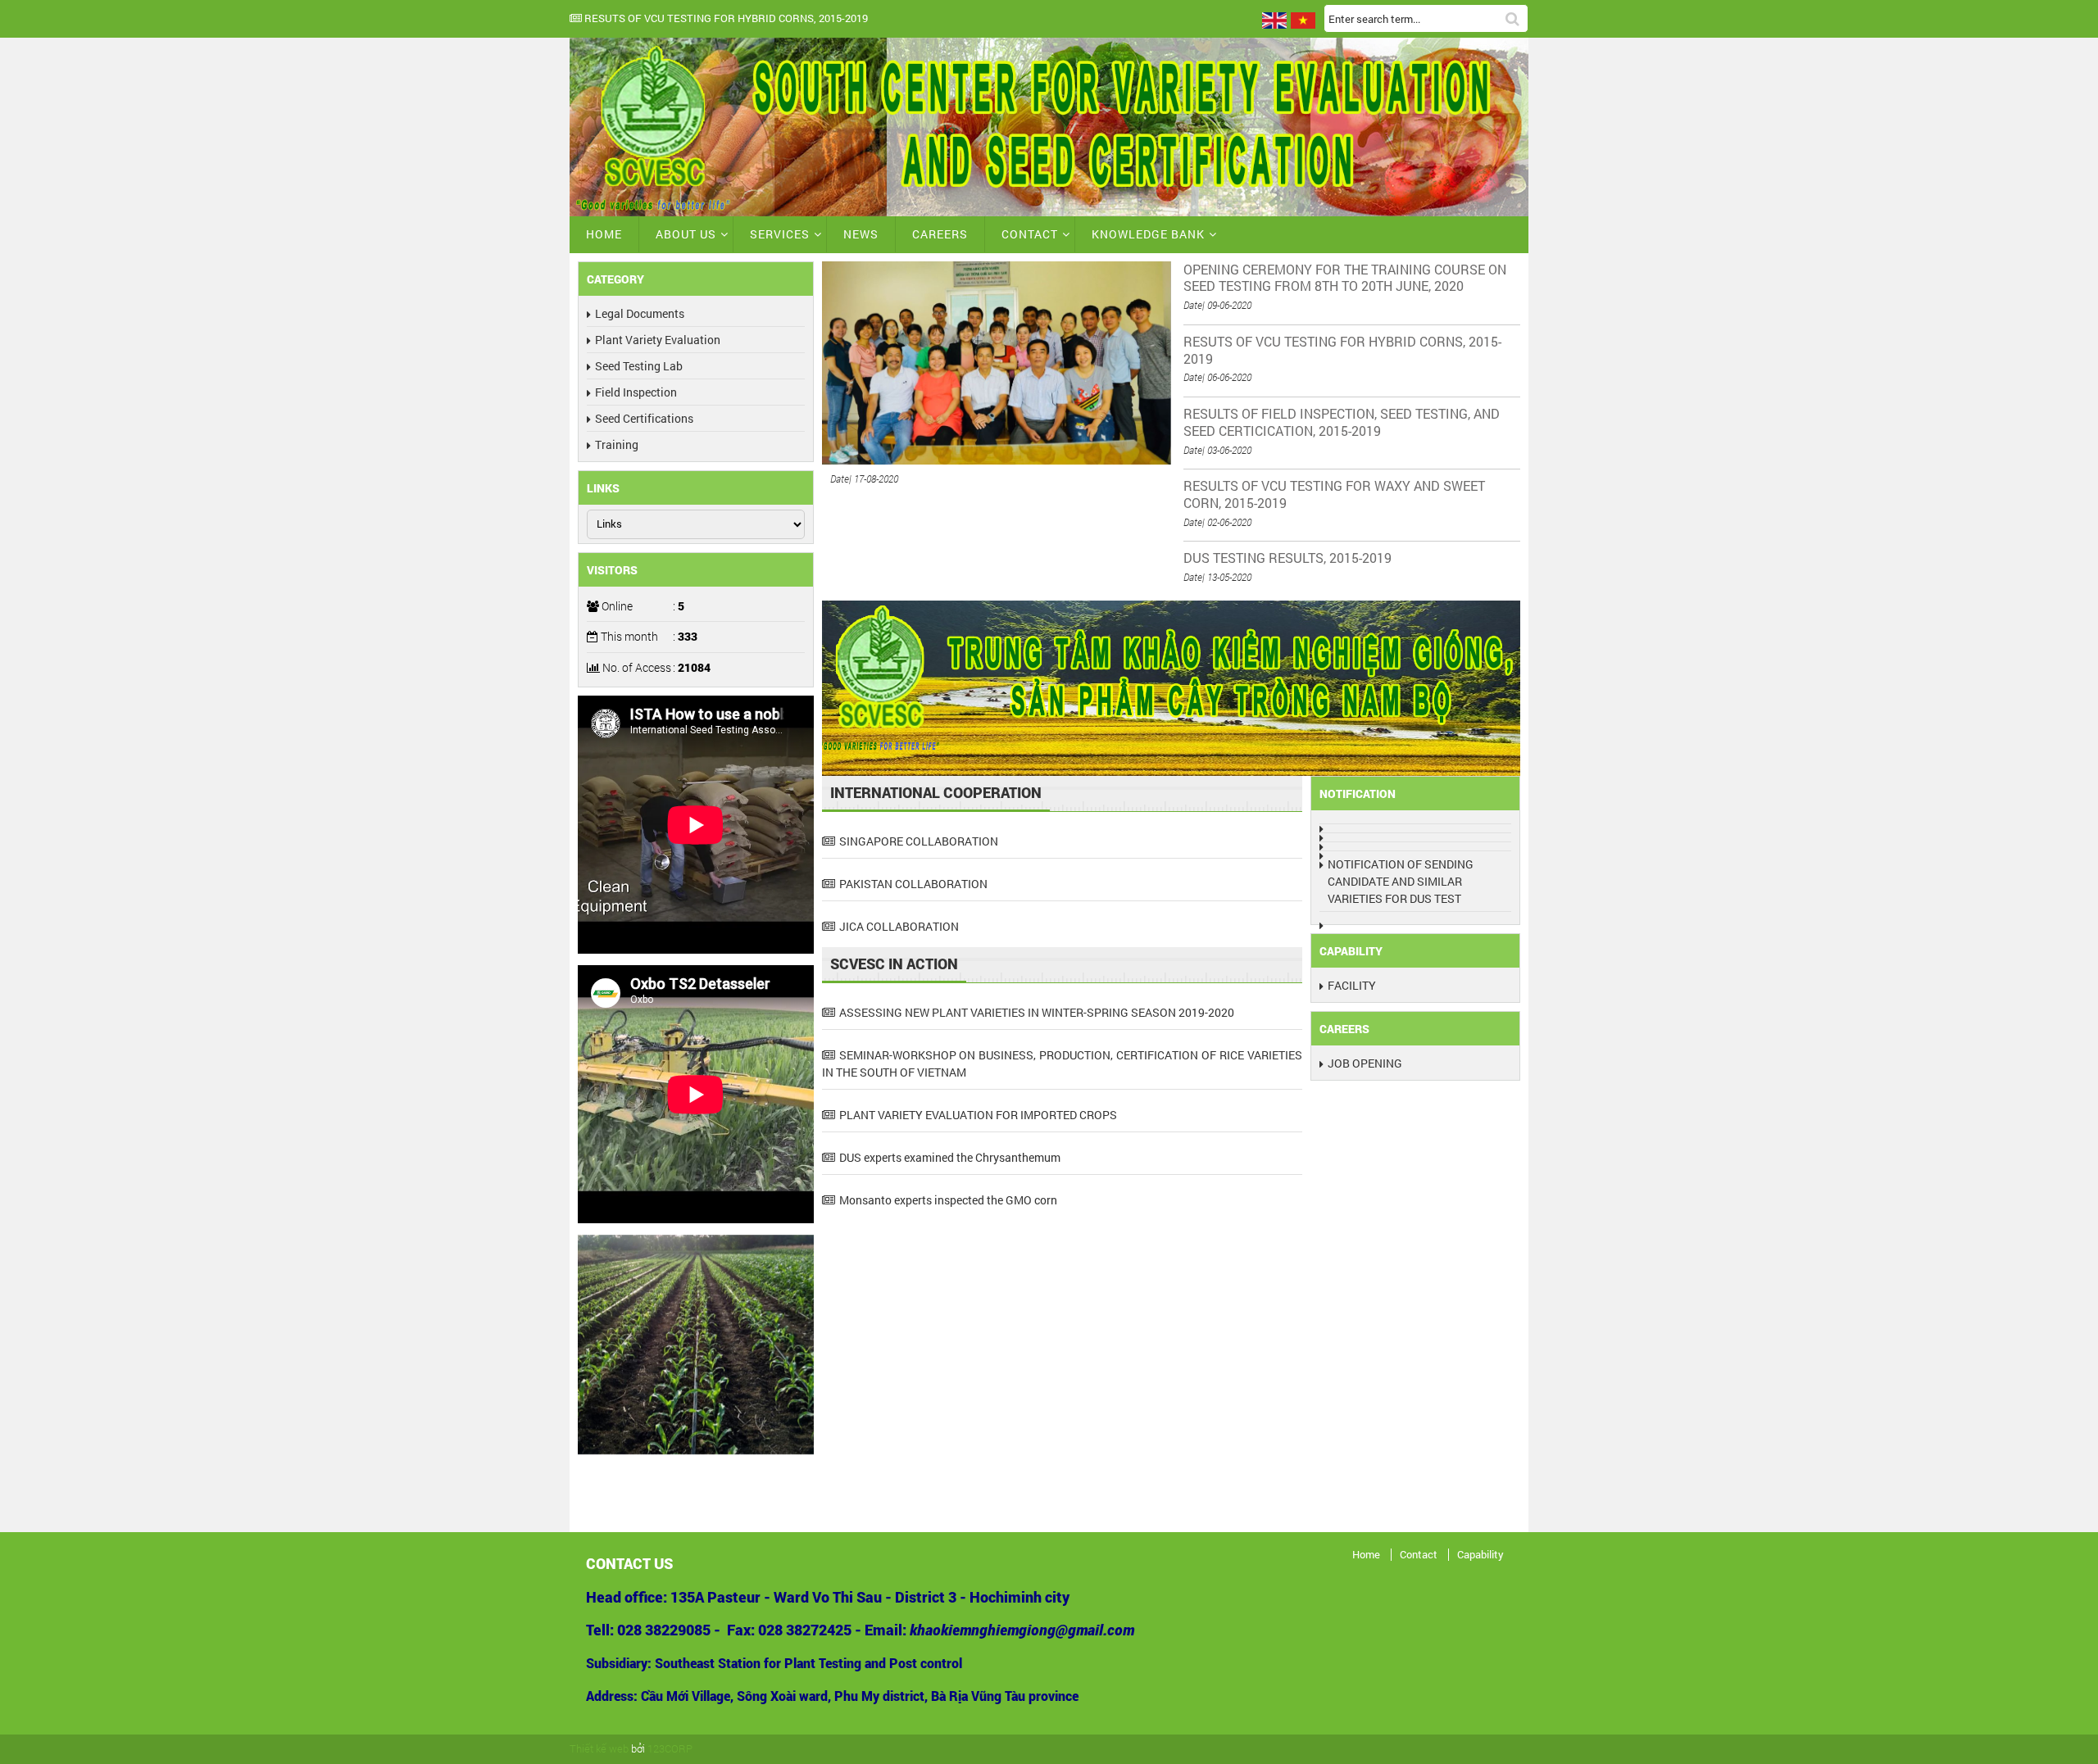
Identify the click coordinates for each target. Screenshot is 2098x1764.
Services (780, 234)
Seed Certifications (644, 418)
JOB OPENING (1365, 1063)
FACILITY (1352, 985)
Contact (1030, 234)
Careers (940, 234)
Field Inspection (636, 392)
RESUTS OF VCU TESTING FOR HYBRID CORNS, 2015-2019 (1342, 350)
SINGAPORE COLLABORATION (919, 841)
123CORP (670, 1748)
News (861, 234)
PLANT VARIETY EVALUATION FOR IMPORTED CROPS (978, 1115)
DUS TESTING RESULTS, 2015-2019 (1287, 558)
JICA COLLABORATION (899, 926)
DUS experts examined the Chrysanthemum (950, 1157)
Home (604, 234)
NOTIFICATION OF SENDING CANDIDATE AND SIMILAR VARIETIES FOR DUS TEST (1401, 881)
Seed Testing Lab (639, 366)
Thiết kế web (599, 1748)
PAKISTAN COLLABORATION (913, 884)
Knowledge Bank (1148, 234)
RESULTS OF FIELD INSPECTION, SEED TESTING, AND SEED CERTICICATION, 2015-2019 (1041, 19)
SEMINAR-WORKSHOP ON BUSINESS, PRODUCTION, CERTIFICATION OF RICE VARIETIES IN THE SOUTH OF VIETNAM (1063, 1063)
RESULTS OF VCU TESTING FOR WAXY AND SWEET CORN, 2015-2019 (1334, 494)
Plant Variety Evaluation (658, 340)
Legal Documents (640, 313)
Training (617, 444)
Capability (1480, 1555)
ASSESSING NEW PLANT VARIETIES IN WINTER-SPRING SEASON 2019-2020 (1037, 1012)
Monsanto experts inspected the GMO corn (948, 1200)
